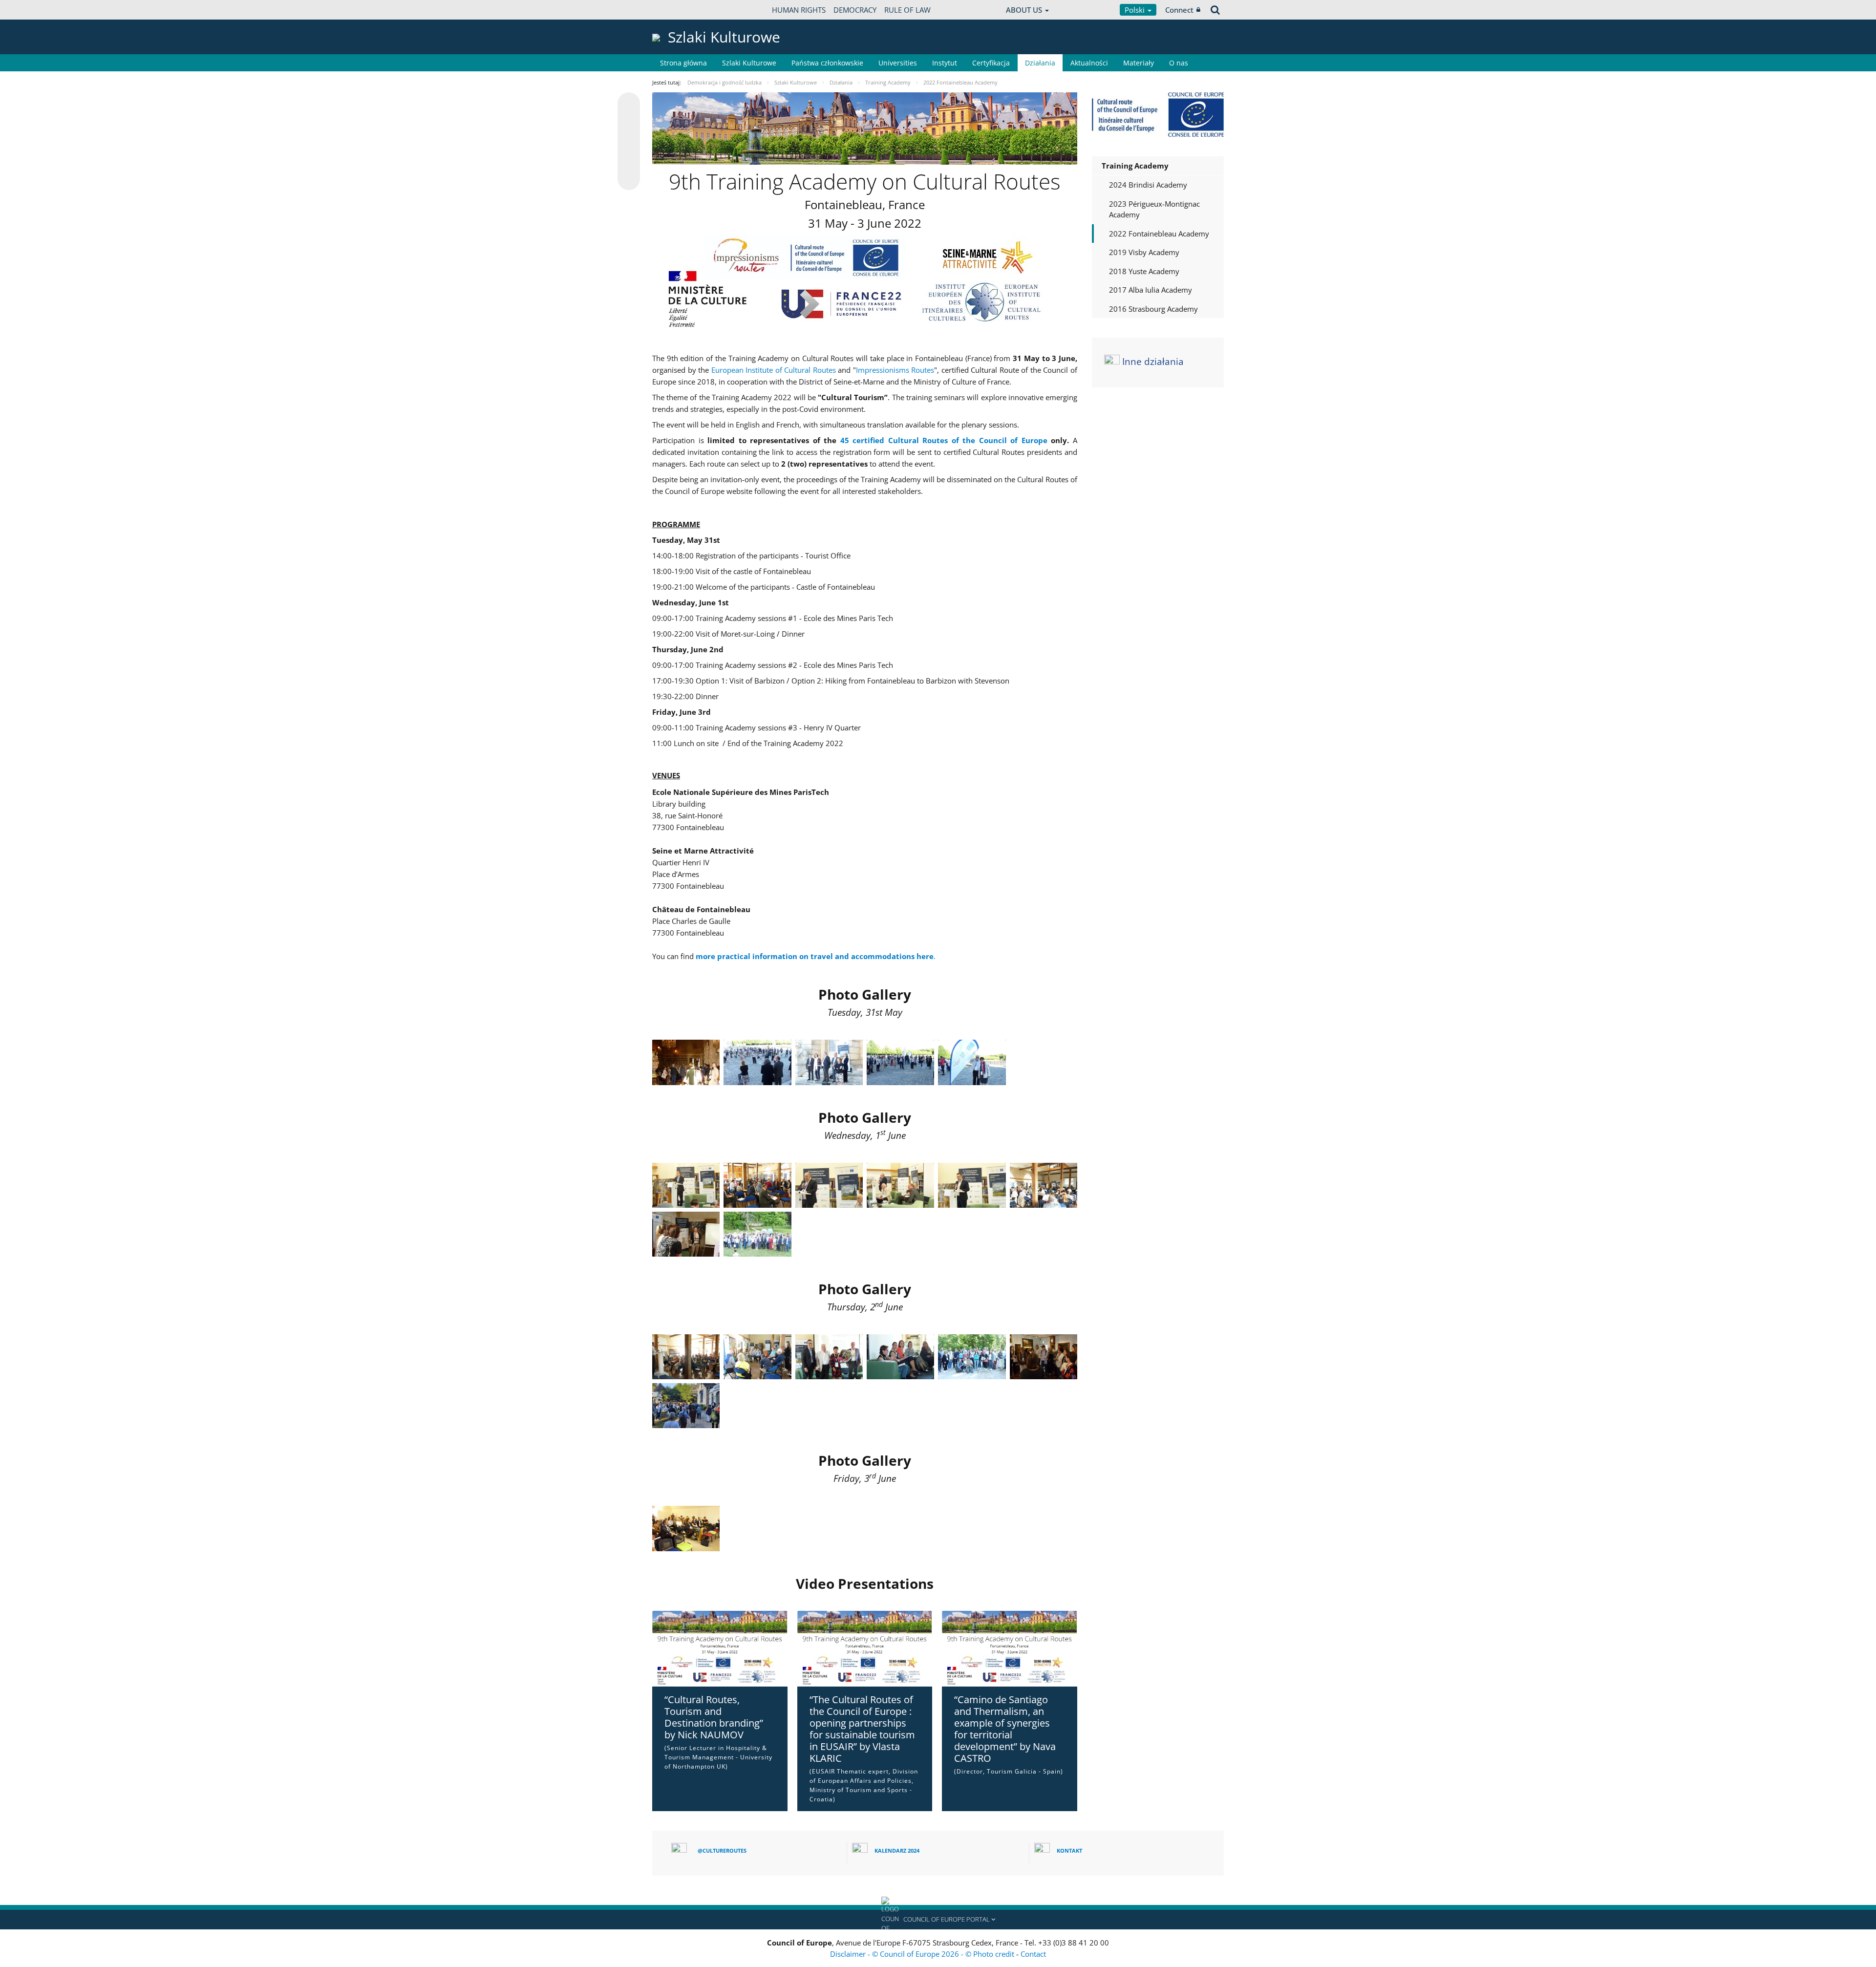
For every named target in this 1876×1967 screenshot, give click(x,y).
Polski (1136, 10)
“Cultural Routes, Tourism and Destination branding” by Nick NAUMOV (714, 1717)
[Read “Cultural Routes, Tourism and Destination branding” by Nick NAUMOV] (720, 1649)
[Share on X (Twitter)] (629, 123)
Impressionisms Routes (895, 370)
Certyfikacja (991, 63)
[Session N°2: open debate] (757, 1357)
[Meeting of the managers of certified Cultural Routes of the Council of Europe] (757, 1185)
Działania (1040, 63)
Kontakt (1069, 1850)
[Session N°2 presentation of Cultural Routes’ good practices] (900, 1357)
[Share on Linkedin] (629, 160)
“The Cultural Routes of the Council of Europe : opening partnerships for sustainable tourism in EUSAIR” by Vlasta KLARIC (862, 1729)
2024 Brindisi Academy (1148, 185)
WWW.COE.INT (677, 10)
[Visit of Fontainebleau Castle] (686, 1062)
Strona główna (683, 63)
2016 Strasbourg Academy (1153, 309)
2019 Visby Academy (1144, 252)
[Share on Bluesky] (629, 105)
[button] (938, 1920)
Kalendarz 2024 (897, 1850)
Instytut (945, 63)
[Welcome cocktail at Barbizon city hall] (686, 1406)
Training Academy (1135, 166)
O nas (1179, 63)
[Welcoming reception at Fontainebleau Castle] (757, 1062)
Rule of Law (907, 10)
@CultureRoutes (722, 1850)
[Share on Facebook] (629, 142)
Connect (1179, 10)
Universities (898, 63)
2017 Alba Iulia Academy (1151, 290)
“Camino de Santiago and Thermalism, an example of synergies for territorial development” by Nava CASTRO (1005, 1729)
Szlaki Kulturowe (749, 63)
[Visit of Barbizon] (1044, 1357)
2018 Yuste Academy (1144, 271)
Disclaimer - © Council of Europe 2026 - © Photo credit (923, 1954)
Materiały (1139, 63)
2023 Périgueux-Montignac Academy (1154, 209)
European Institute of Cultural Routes (774, 370)
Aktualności (1089, 63)
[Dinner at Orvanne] (757, 1234)
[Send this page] (629, 179)
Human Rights (799, 10)
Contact (1033, 1954)
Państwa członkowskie (827, 63)
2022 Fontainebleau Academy (1159, 234)
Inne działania (1153, 362)
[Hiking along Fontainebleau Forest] (972, 1357)
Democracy (855, 10)
